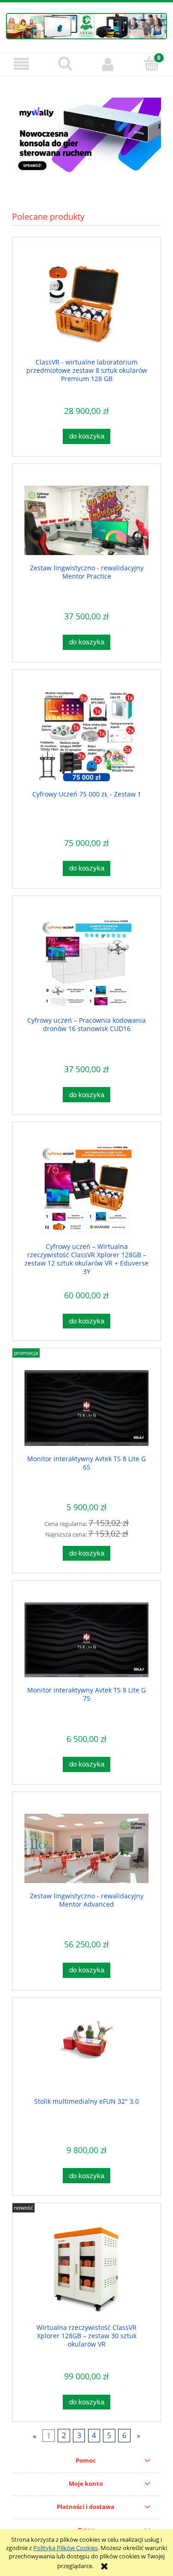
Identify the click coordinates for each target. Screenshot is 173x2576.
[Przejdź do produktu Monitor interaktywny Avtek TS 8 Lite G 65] (86, 1408)
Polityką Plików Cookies (66, 2548)
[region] (86, 137)
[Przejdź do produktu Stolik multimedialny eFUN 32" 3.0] (86, 2054)
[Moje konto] (108, 64)
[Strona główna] (86, 25)
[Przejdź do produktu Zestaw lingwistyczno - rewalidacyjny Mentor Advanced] (86, 1849)
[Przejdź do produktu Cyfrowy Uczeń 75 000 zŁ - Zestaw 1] (86, 736)
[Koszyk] (151, 63)
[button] (22, 64)
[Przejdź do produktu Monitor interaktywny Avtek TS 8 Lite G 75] (86, 1640)
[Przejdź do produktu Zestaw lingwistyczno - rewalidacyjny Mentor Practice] (86, 521)
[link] (86, 137)
